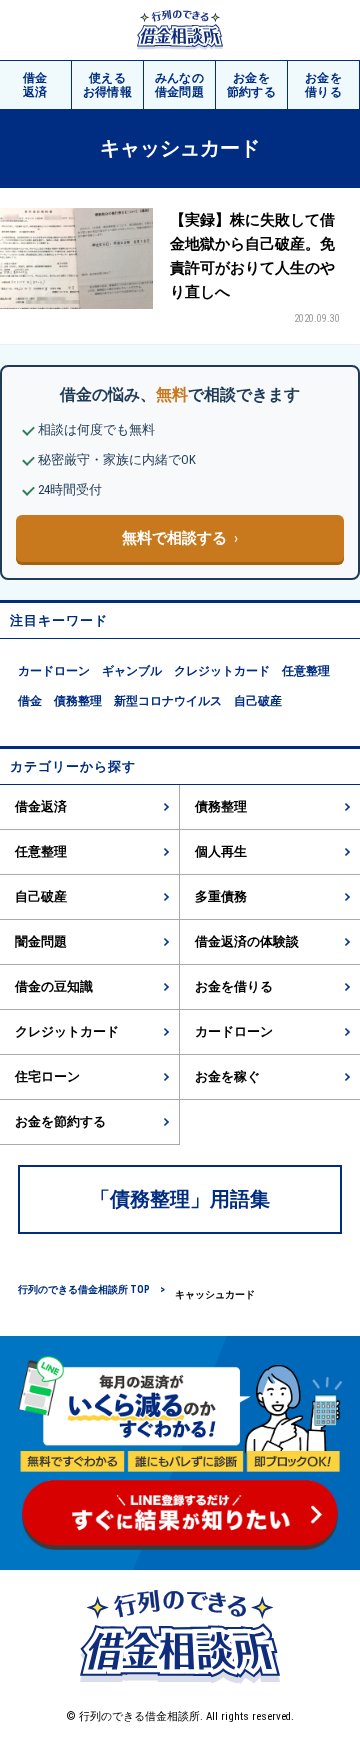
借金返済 (41, 806)
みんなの (180, 85)
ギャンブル (132, 671)
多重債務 (221, 896)
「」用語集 (180, 1199)
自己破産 (258, 701)
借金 (35, 85)
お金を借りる (234, 986)
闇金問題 (41, 941)
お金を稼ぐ (227, 1076)
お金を (252, 85)
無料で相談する (174, 538)
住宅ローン (47, 1076)
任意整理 (306, 671)
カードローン (54, 671)
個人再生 (221, 851)
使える (108, 85)
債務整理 (78, 701)
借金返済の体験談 (247, 941)
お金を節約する (60, 1121)
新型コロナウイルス (168, 701)
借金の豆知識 (54, 986)
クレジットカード (222, 671)
